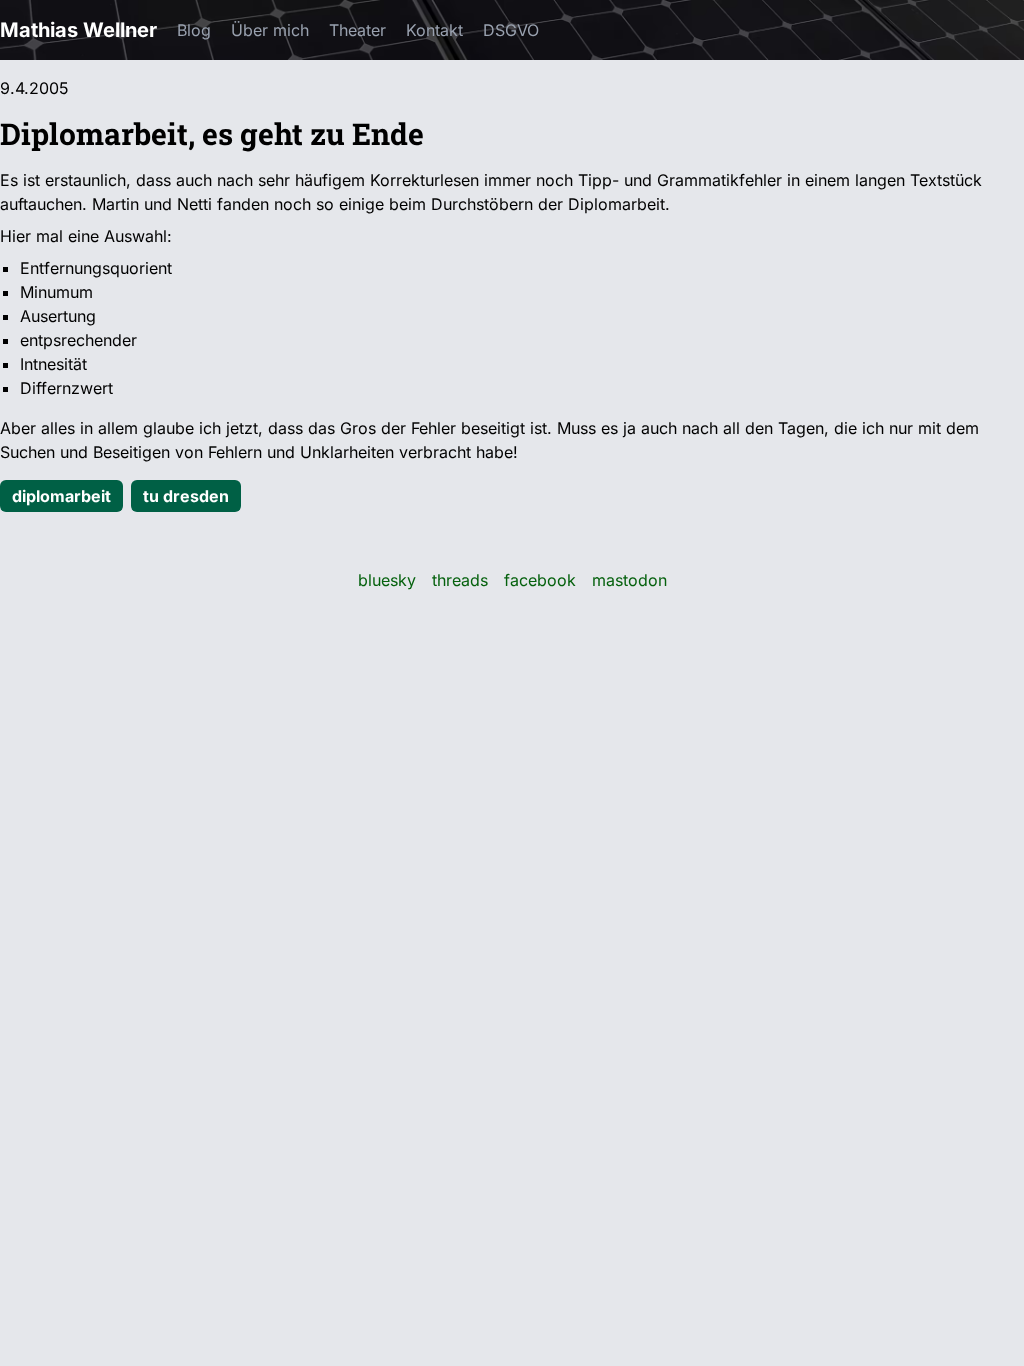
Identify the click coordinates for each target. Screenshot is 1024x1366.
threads (460, 580)
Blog (194, 30)
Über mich (270, 30)
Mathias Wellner (78, 30)
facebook (540, 580)
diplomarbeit (61, 496)
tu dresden (186, 496)
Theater (357, 30)
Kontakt (434, 30)
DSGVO (511, 30)
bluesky (387, 580)
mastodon (629, 580)
